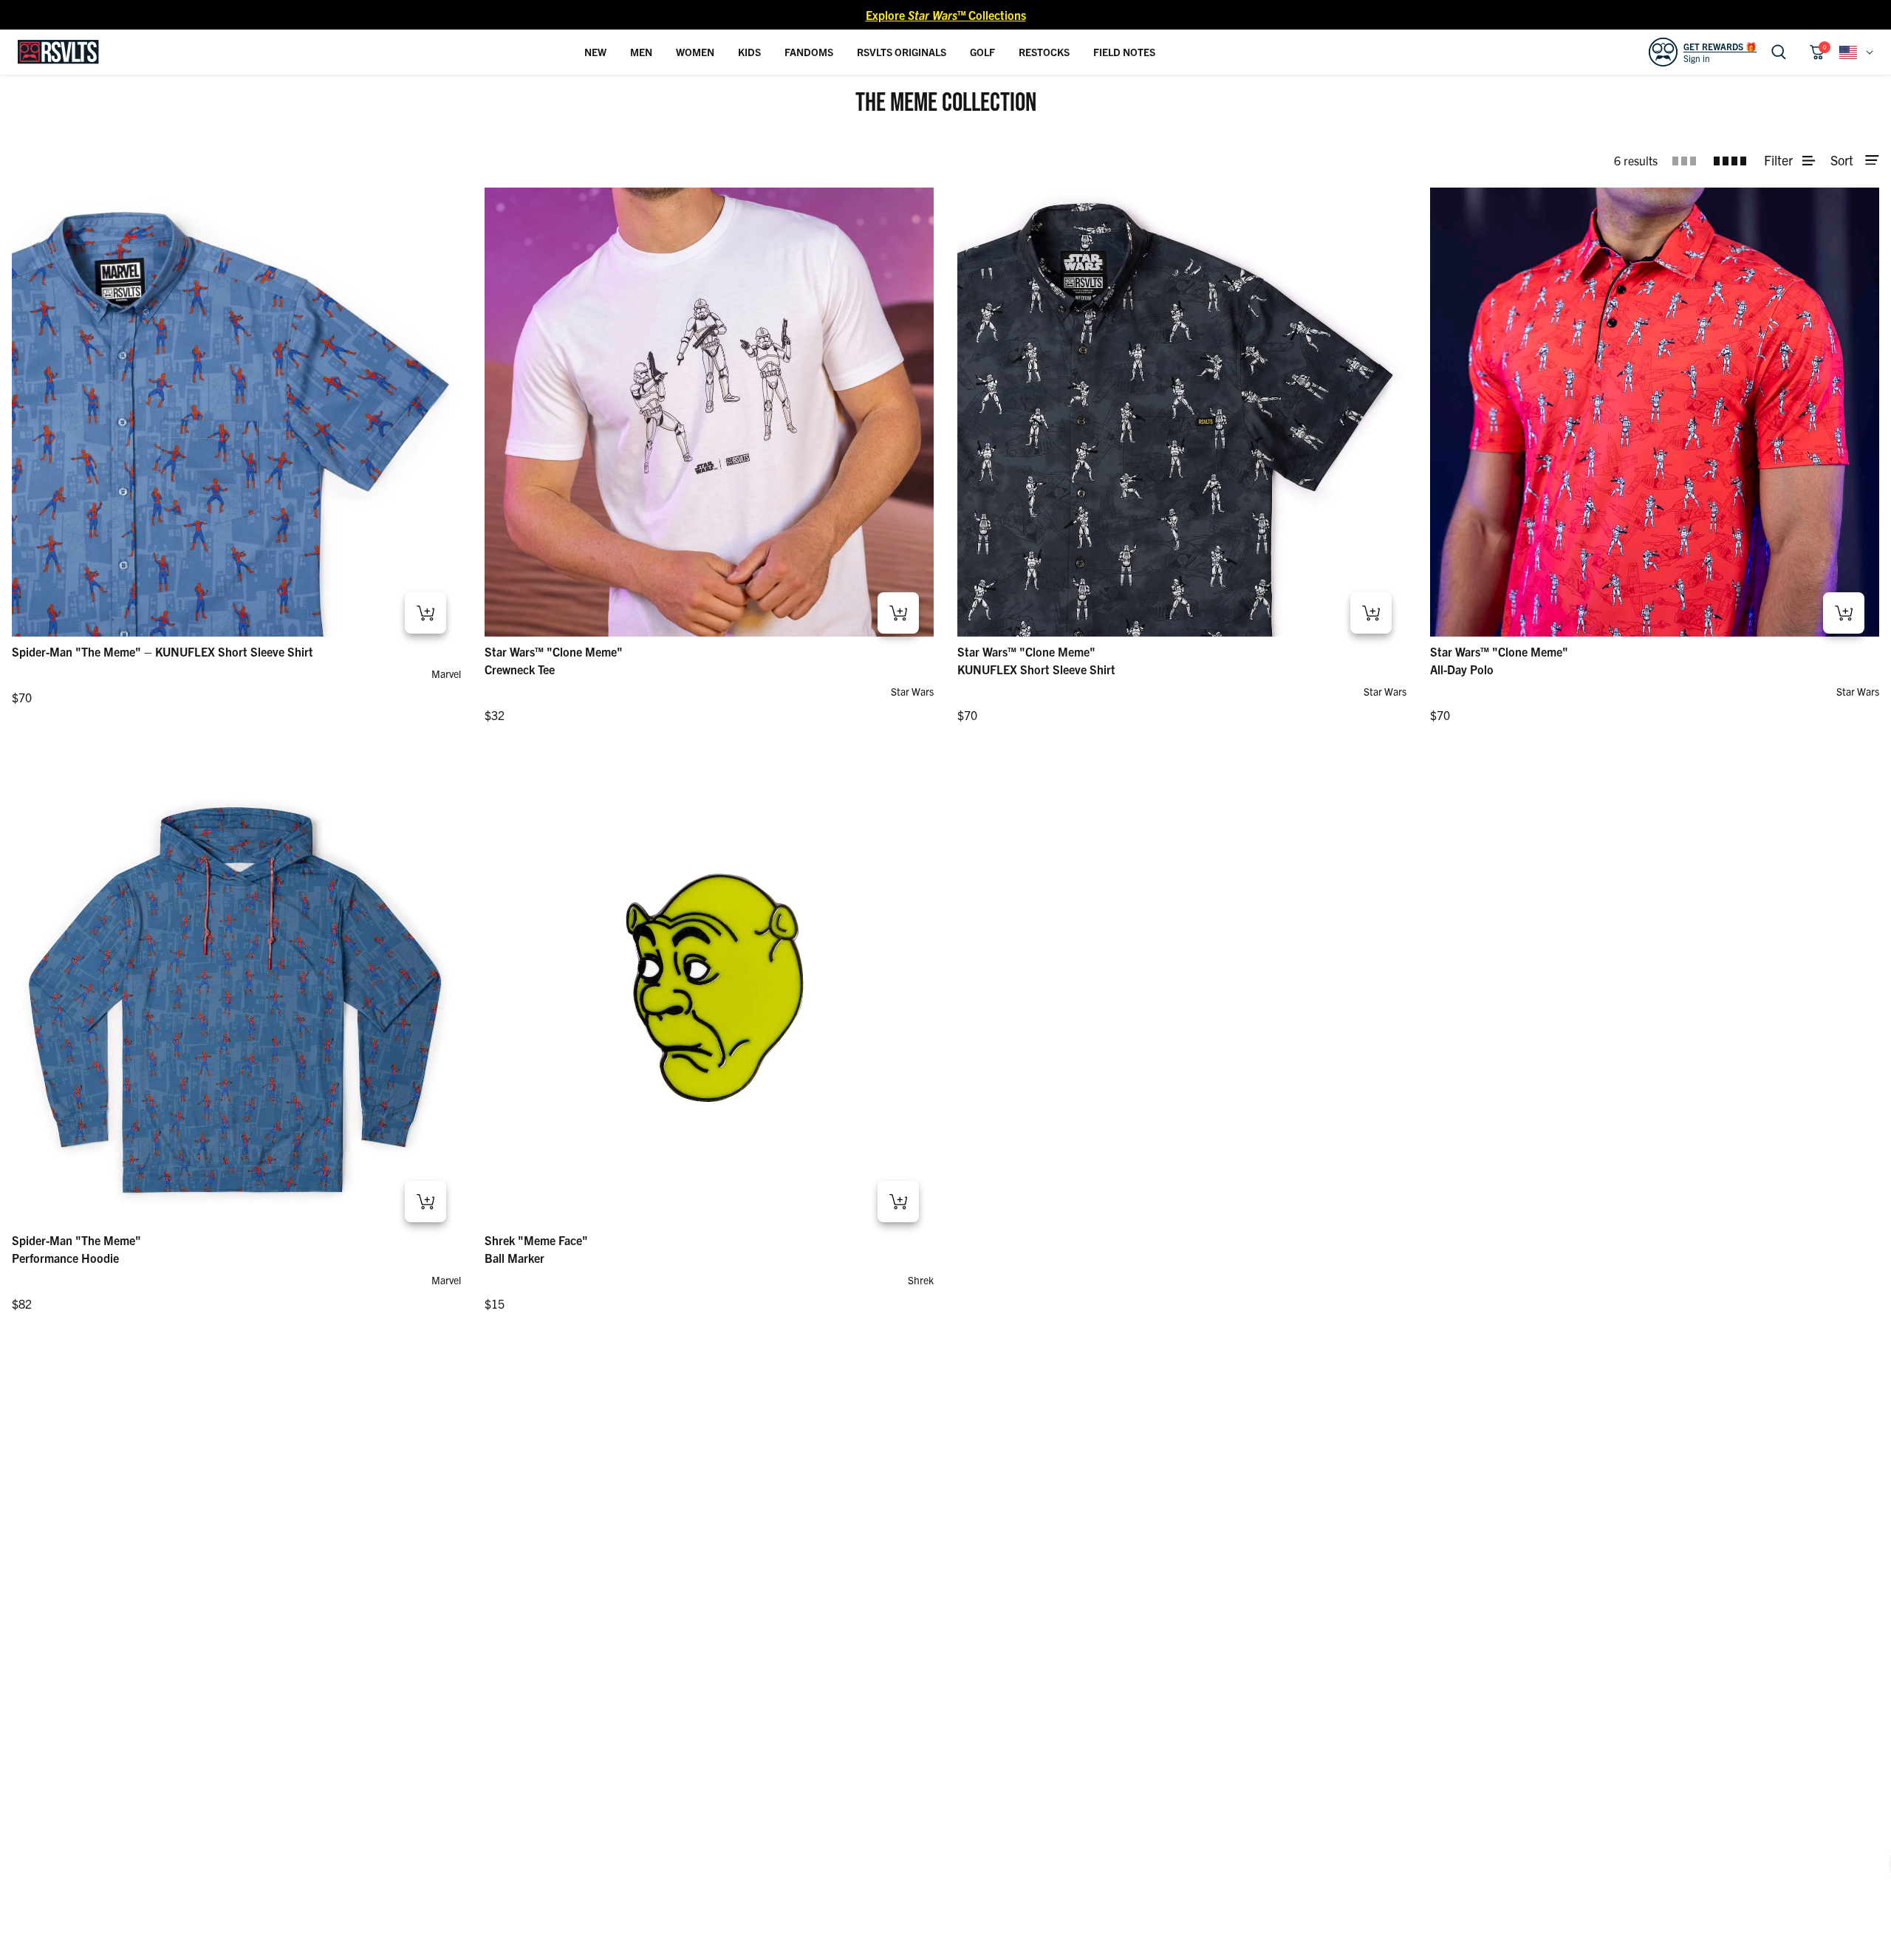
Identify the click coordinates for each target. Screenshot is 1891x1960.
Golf (982, 52)
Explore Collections (946, 15)
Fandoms (809, 52)
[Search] (1779, 52)
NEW (595, 52)
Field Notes (1124, 52)
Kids (749, 52)
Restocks (1044, 52)
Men (641, 52)
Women (695, 52)
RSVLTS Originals (902, 52)
